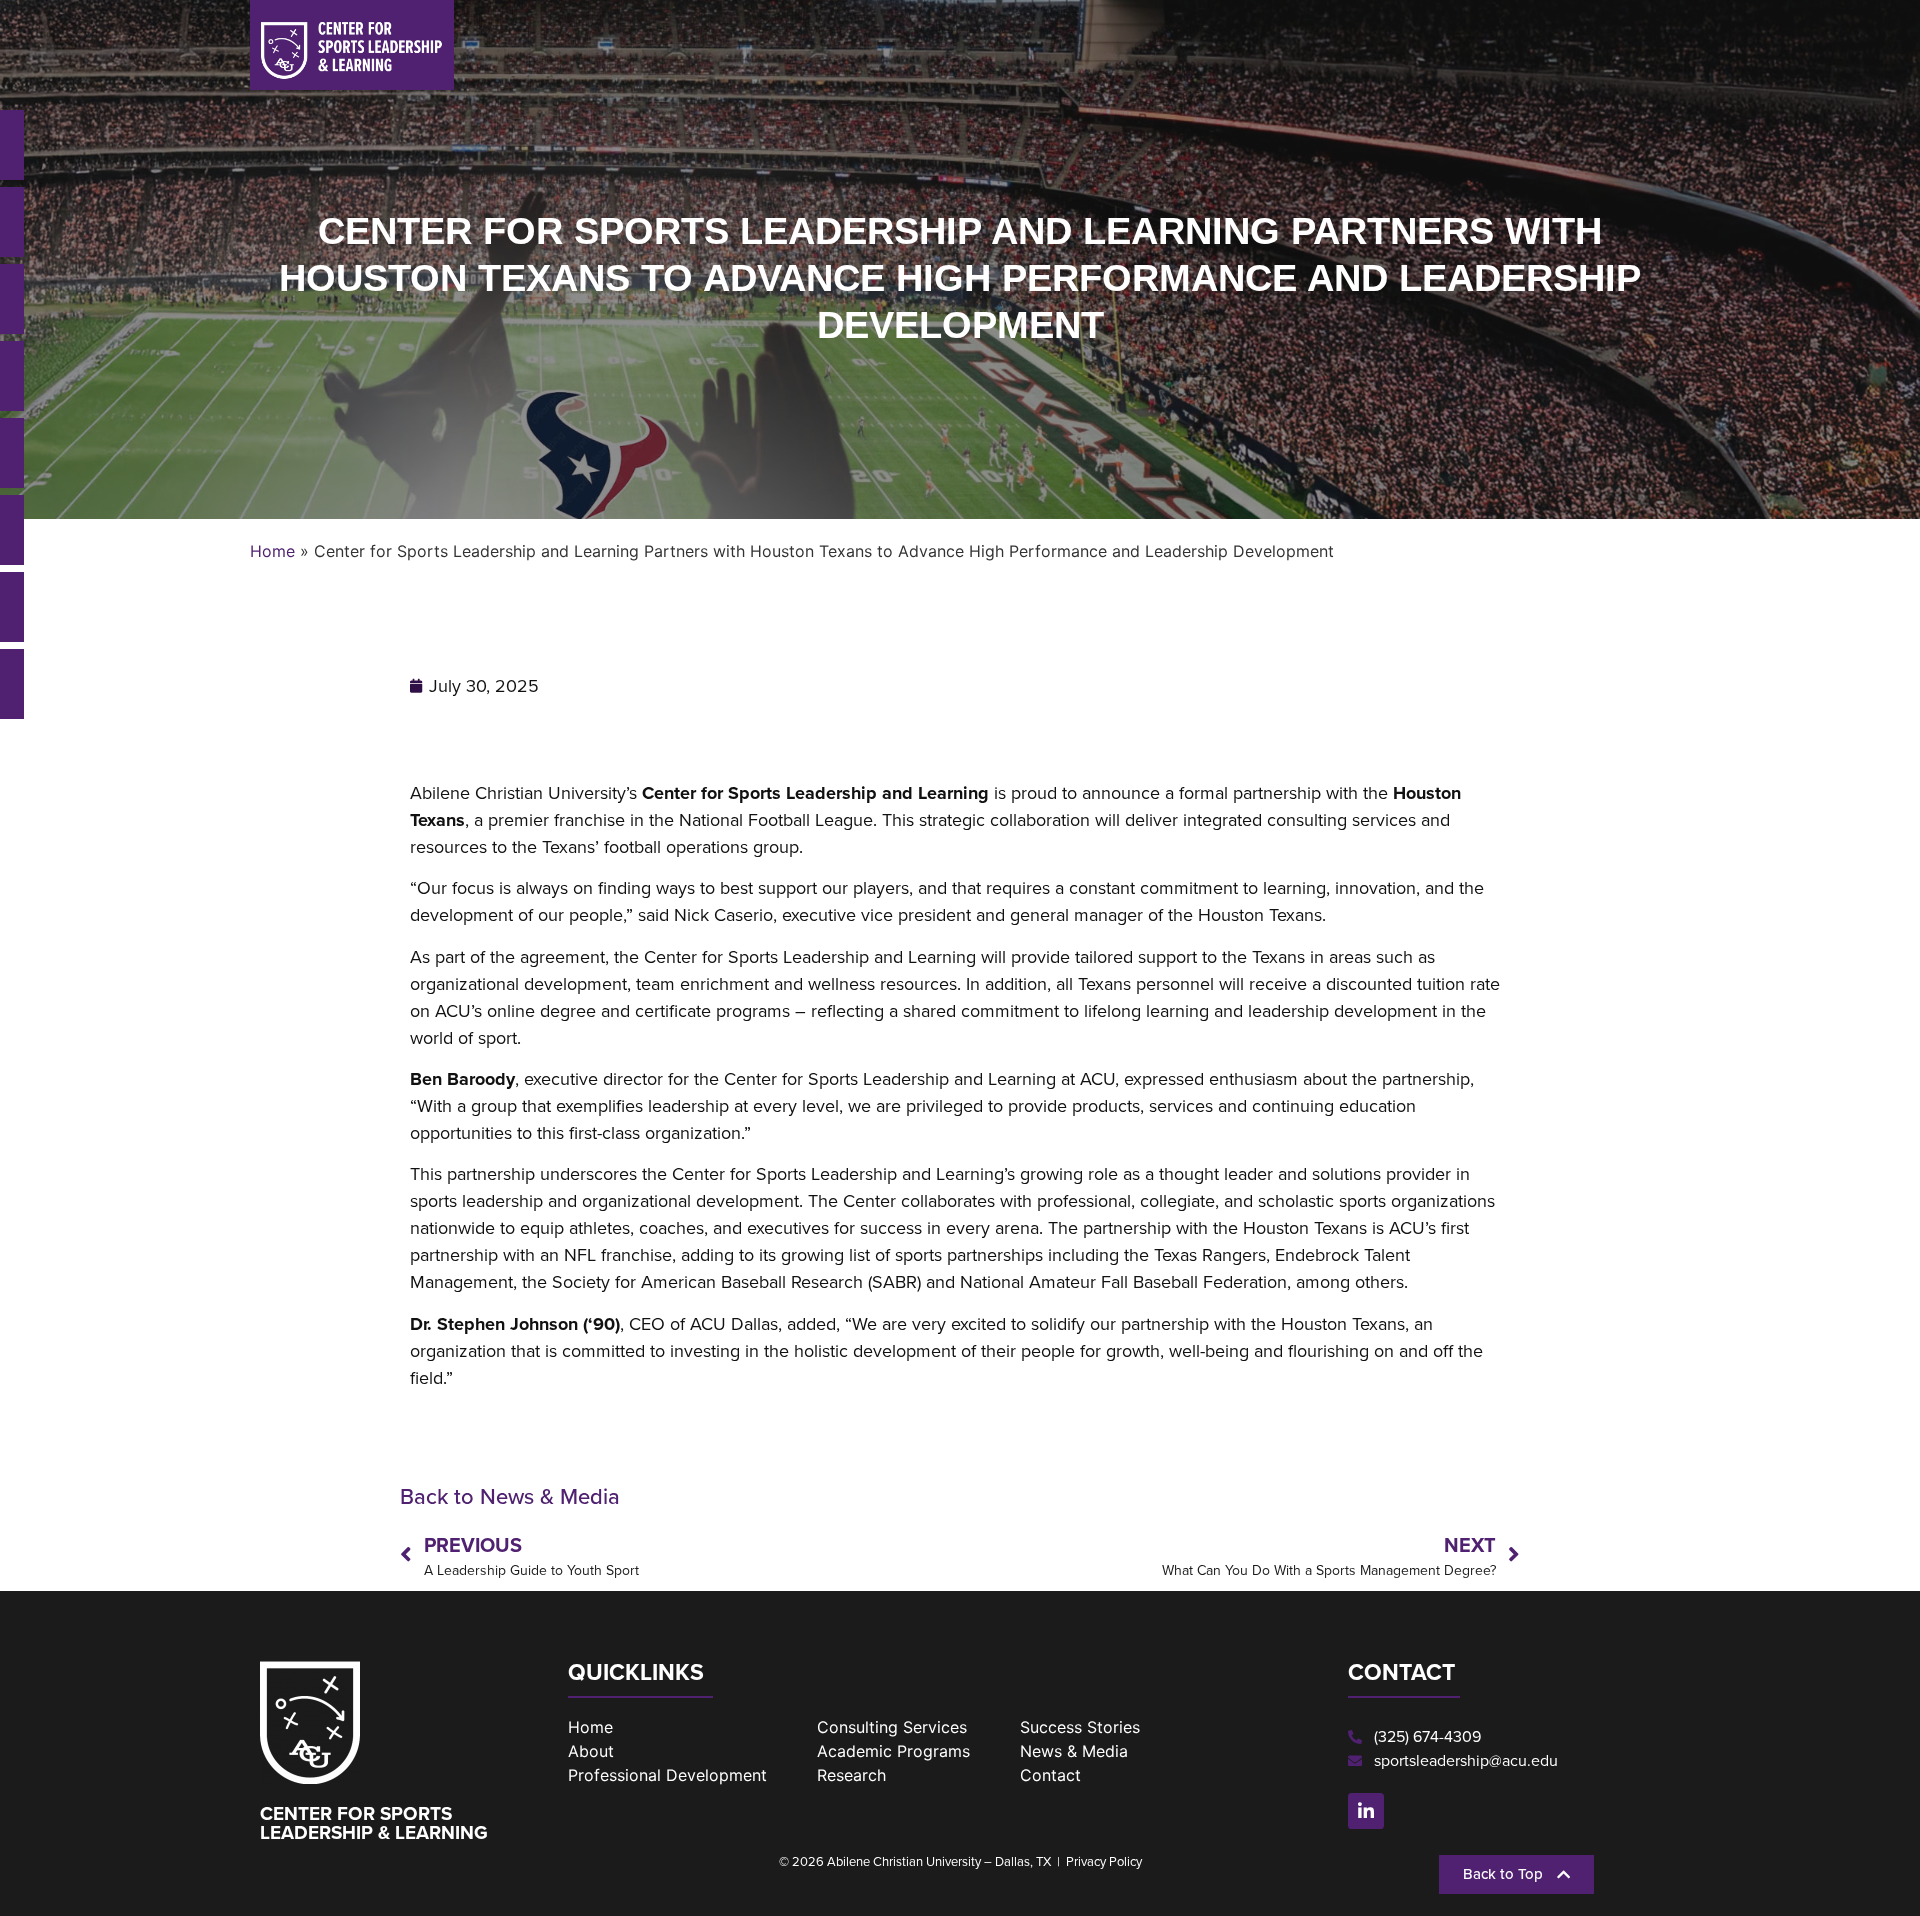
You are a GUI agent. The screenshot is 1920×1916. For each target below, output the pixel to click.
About (591, 1751)
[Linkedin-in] (1366, 1811)
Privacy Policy (1104, 1861)
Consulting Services (892, 1727)
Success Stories (1080, 1727)
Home (272, 551)
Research (851, 1775)
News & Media (1074, 1751)
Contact (1050, 1775)
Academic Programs (893, 1751)
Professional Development (667, 1775)
